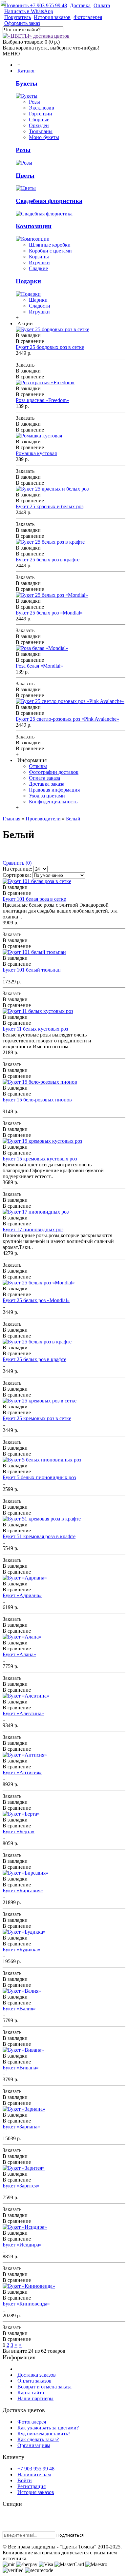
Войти (25, 2480)
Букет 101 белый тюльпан (32, 970)
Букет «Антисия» (22, 1772)
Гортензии (41, 114)
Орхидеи (39, 125)
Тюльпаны (41, 131)
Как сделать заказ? (38, 2439)
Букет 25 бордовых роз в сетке (50, 347)
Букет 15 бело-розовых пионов (37, 1100)
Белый (73, 819)
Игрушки (39, 262)
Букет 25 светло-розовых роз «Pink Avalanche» (67, 719)
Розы (34, 102)
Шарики (38, 300)
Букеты (27, 83)
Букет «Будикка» (21, 1950)
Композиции (34, 226)
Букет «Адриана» (22, 1595)
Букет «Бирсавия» (23, 1891)
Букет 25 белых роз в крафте (48, 560)
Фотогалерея (32, 2422)
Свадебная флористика (49, 201)
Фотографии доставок (54, 772)
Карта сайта (31, 2393)
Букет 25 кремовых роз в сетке (37, 1418)
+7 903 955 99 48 (36, 2469)
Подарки (28, 281)
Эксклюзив (42, 108)
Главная (11, 819)
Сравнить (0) (17, 863)
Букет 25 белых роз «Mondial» (49, 613)
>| (21, 2345)
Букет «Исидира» (22, 2245)
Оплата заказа (44, 778)
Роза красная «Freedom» (43, 400)
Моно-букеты (44, 137)
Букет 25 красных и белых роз (50, 506)
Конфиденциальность (53, 802)
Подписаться (70, 2535)
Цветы (25, 176)
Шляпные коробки (50, 245)
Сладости (40, 306)
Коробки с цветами (50, 251)
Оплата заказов (34, 2381)
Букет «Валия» (19, 2009)
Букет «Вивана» (21, 2068)
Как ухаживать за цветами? (48, 2428)
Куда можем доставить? (44, 2434)
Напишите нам (34, 2475)
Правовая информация (54, 790)
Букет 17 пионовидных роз (33, 1229)
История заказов (36, 2492)
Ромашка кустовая (36, 453)
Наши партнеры (35, 2398)
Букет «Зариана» (21, 2127)
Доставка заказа (47, 784)
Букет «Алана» (19, 1654)
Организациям (34, 2445)
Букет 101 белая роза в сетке (34, 899)
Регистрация (32, 2486)
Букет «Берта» (19, 1831)
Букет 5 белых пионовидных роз (39, 1477)
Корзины (39, 257)
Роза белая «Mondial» (39, 666)
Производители (43, 819)
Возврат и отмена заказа (44, 2387)
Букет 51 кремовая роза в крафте (39, 1536)
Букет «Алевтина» (23, 1713)
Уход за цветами (47, 796)
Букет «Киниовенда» (26, 2304)
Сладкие (38, 268)
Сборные (39, 120)
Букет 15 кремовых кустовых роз (40, 1159)
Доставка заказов (37, 2375)
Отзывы (38, 766)
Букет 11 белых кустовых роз (35, 1029)
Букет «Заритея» (21, 2186)
